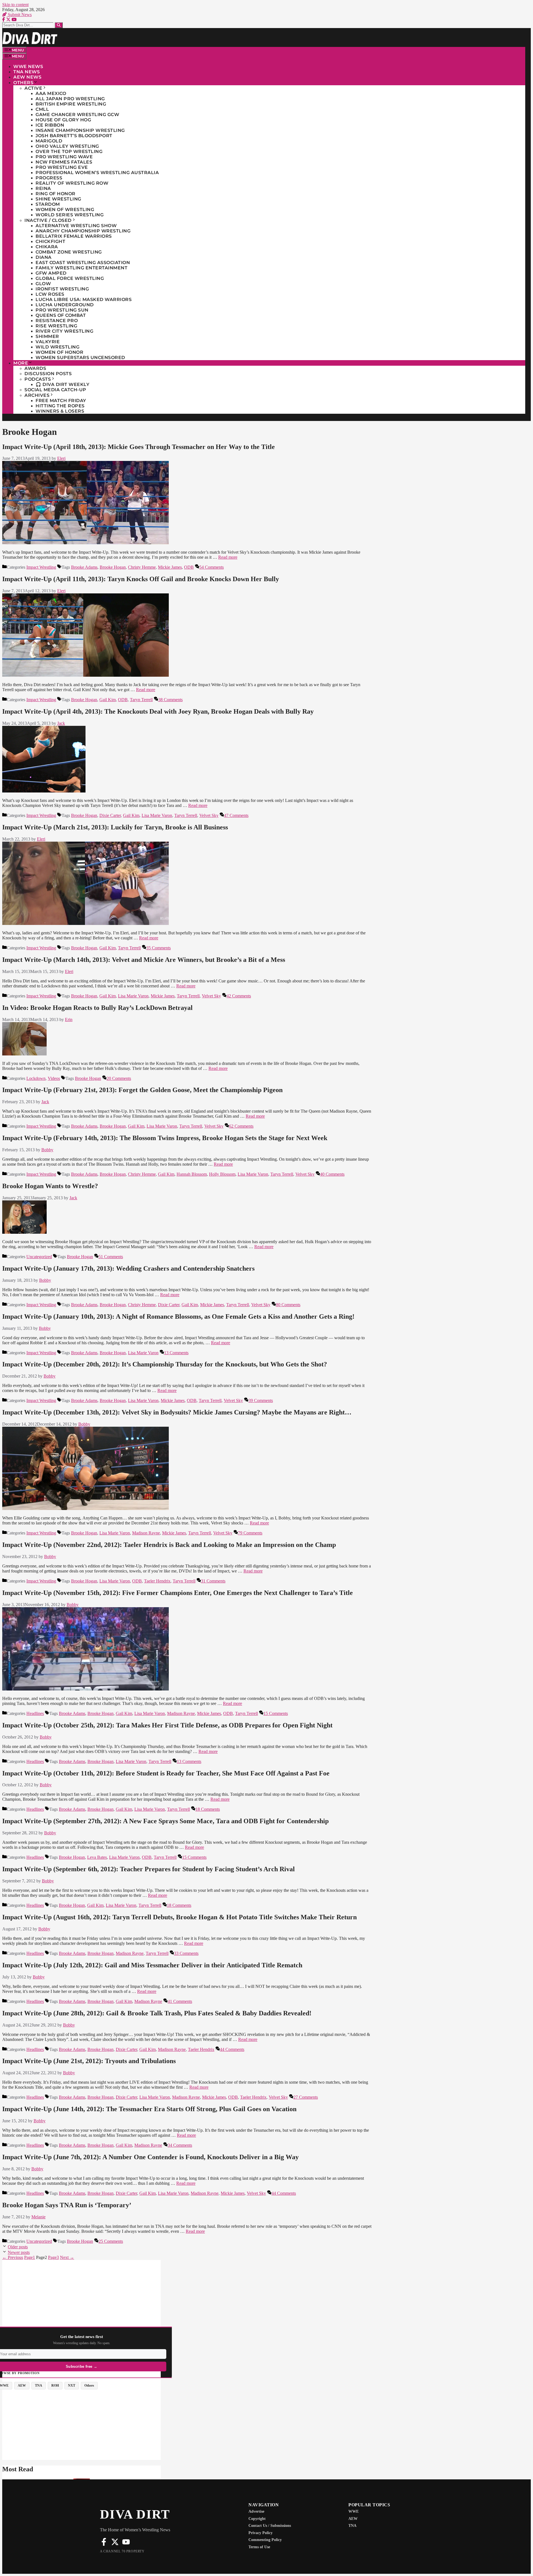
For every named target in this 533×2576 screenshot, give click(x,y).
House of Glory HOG (63, 120)
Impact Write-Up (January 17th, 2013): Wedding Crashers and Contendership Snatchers (128, 1268)
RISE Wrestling (56, 326)
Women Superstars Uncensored (80, 358)
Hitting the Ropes (60, 406)
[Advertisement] (81, 2299)
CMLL (42, 109)
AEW (353, 2519)
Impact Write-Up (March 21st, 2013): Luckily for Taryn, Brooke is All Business (115, 827)
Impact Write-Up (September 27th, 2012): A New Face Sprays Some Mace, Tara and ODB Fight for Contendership (165, 1821)
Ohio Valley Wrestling (67, 146)
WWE (354, 2511)
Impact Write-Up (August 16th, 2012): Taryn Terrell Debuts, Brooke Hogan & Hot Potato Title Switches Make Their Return (179, 1917)
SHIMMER (47, 336)
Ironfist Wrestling (62, 289)
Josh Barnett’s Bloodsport (74, 136)
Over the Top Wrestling (69, 151)
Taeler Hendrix (157, 1581)
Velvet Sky (209, 815)
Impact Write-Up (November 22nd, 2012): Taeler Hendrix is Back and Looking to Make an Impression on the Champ (169, 1545)
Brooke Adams (84, 567)
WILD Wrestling (57, 347)
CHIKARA (47, 247)
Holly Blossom (222, 1174)
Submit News (19, 15)
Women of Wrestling (65, 210)
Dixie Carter (110, 815)
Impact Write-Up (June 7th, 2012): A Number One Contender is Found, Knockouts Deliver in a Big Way (150, 2157)
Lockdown (36, 1078)
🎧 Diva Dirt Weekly (62, 384)
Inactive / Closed (48, 220)
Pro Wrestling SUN (62, 310)
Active (33, 88)
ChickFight (50, 241)
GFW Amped (51, 273)
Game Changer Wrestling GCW (77, 115)
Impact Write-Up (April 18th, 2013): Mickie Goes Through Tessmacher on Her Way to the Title (139, 447)
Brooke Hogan (113, 567)
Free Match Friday (61, 401)
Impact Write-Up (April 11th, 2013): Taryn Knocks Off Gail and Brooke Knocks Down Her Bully (141, 579)
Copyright (257, 2519)
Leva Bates (97, 1857)
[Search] (59, 25)
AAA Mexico (51, 93)
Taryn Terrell (141, 700)
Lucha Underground (65, 305)
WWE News (28, 67)
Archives (37, 395)
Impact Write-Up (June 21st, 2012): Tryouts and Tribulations (89, 2061)
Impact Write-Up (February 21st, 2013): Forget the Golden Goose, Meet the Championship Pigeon (142, 1090)
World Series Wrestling (70, 215)
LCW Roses (50, 294)
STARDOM (48, 204)
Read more (228, 557)
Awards (35, 368)
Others (23, 83)
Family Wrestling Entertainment (81, 268)
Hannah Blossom (192, 1174)
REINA (43, 188)
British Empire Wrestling (71, 104)
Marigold (49, 141)
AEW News (27, 77)
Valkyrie (48, 342)
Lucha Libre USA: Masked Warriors (84, 299)
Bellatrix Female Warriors (74, 236)
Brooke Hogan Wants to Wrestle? (50, 1186)
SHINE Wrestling (58, 199)
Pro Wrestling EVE (62, 167)
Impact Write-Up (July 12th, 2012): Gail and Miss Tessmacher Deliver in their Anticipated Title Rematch (152, 1965)
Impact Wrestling (41, 567)
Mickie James (170, 567)
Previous (13, 2257)
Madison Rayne (146, 1533)
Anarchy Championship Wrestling (83, 231)
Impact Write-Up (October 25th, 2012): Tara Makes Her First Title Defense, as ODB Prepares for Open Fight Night (167, 1725)
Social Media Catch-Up (55, 390)
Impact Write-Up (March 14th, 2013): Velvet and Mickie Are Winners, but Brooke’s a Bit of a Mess (144, 960)
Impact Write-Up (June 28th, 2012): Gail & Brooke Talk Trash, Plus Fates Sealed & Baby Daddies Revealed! (157, 2013)
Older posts (18, 2247)
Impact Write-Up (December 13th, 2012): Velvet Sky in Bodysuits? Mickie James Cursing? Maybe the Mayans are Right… (177, 1412)
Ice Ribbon (50, 125)
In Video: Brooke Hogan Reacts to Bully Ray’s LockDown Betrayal (97, 1008)
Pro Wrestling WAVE (64, 157)
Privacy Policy (261, 2533)
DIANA (44, 257)
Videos (54, 1078)
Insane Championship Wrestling (80, 130)
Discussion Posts (48, 374)
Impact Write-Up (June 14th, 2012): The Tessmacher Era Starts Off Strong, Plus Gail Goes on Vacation (149, 2109)
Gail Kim (108, 700)
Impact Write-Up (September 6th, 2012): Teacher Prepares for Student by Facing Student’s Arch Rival (149, 1869)
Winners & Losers (60, 411)
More (21, 363)
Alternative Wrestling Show (76, 226)
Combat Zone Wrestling (69, 252)
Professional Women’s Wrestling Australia (97, 173)
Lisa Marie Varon (157, 815)
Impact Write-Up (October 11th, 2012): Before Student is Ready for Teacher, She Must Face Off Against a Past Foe (166, 1773)
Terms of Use (259, 2547)
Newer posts (19, 2252)
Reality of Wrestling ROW (72, 183)
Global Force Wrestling (70, 278)
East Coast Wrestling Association (83, 263)
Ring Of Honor (56, 194)
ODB (189, 567)
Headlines (35, 1713)
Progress (49, 178)
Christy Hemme (142, 567)
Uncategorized (39, 1257)
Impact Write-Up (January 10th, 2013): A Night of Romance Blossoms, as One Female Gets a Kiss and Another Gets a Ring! (178, 1316)
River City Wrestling (64, 331)
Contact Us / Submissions (270, 2526)
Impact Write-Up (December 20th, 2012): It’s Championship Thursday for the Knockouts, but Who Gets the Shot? (165, 1364)
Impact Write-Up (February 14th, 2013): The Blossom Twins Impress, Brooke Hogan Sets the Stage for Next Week (165, 1138)
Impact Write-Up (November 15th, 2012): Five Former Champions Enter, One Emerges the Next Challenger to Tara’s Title (178, 1593)
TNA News (27, 72)
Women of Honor (59, 352)
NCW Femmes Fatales (64, 162)
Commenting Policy (265, 2540)
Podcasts (38, 379)
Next (67, 2257)
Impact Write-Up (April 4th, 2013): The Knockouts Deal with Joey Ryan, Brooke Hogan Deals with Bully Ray (158, 711)
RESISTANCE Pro (57, 321)
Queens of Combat (61, 315)
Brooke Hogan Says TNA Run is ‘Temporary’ (67, 2205)
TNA (352, 2526)
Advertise (256, 2511)
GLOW (43, 284)
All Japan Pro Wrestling (70, 99)
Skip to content (15, 5)
